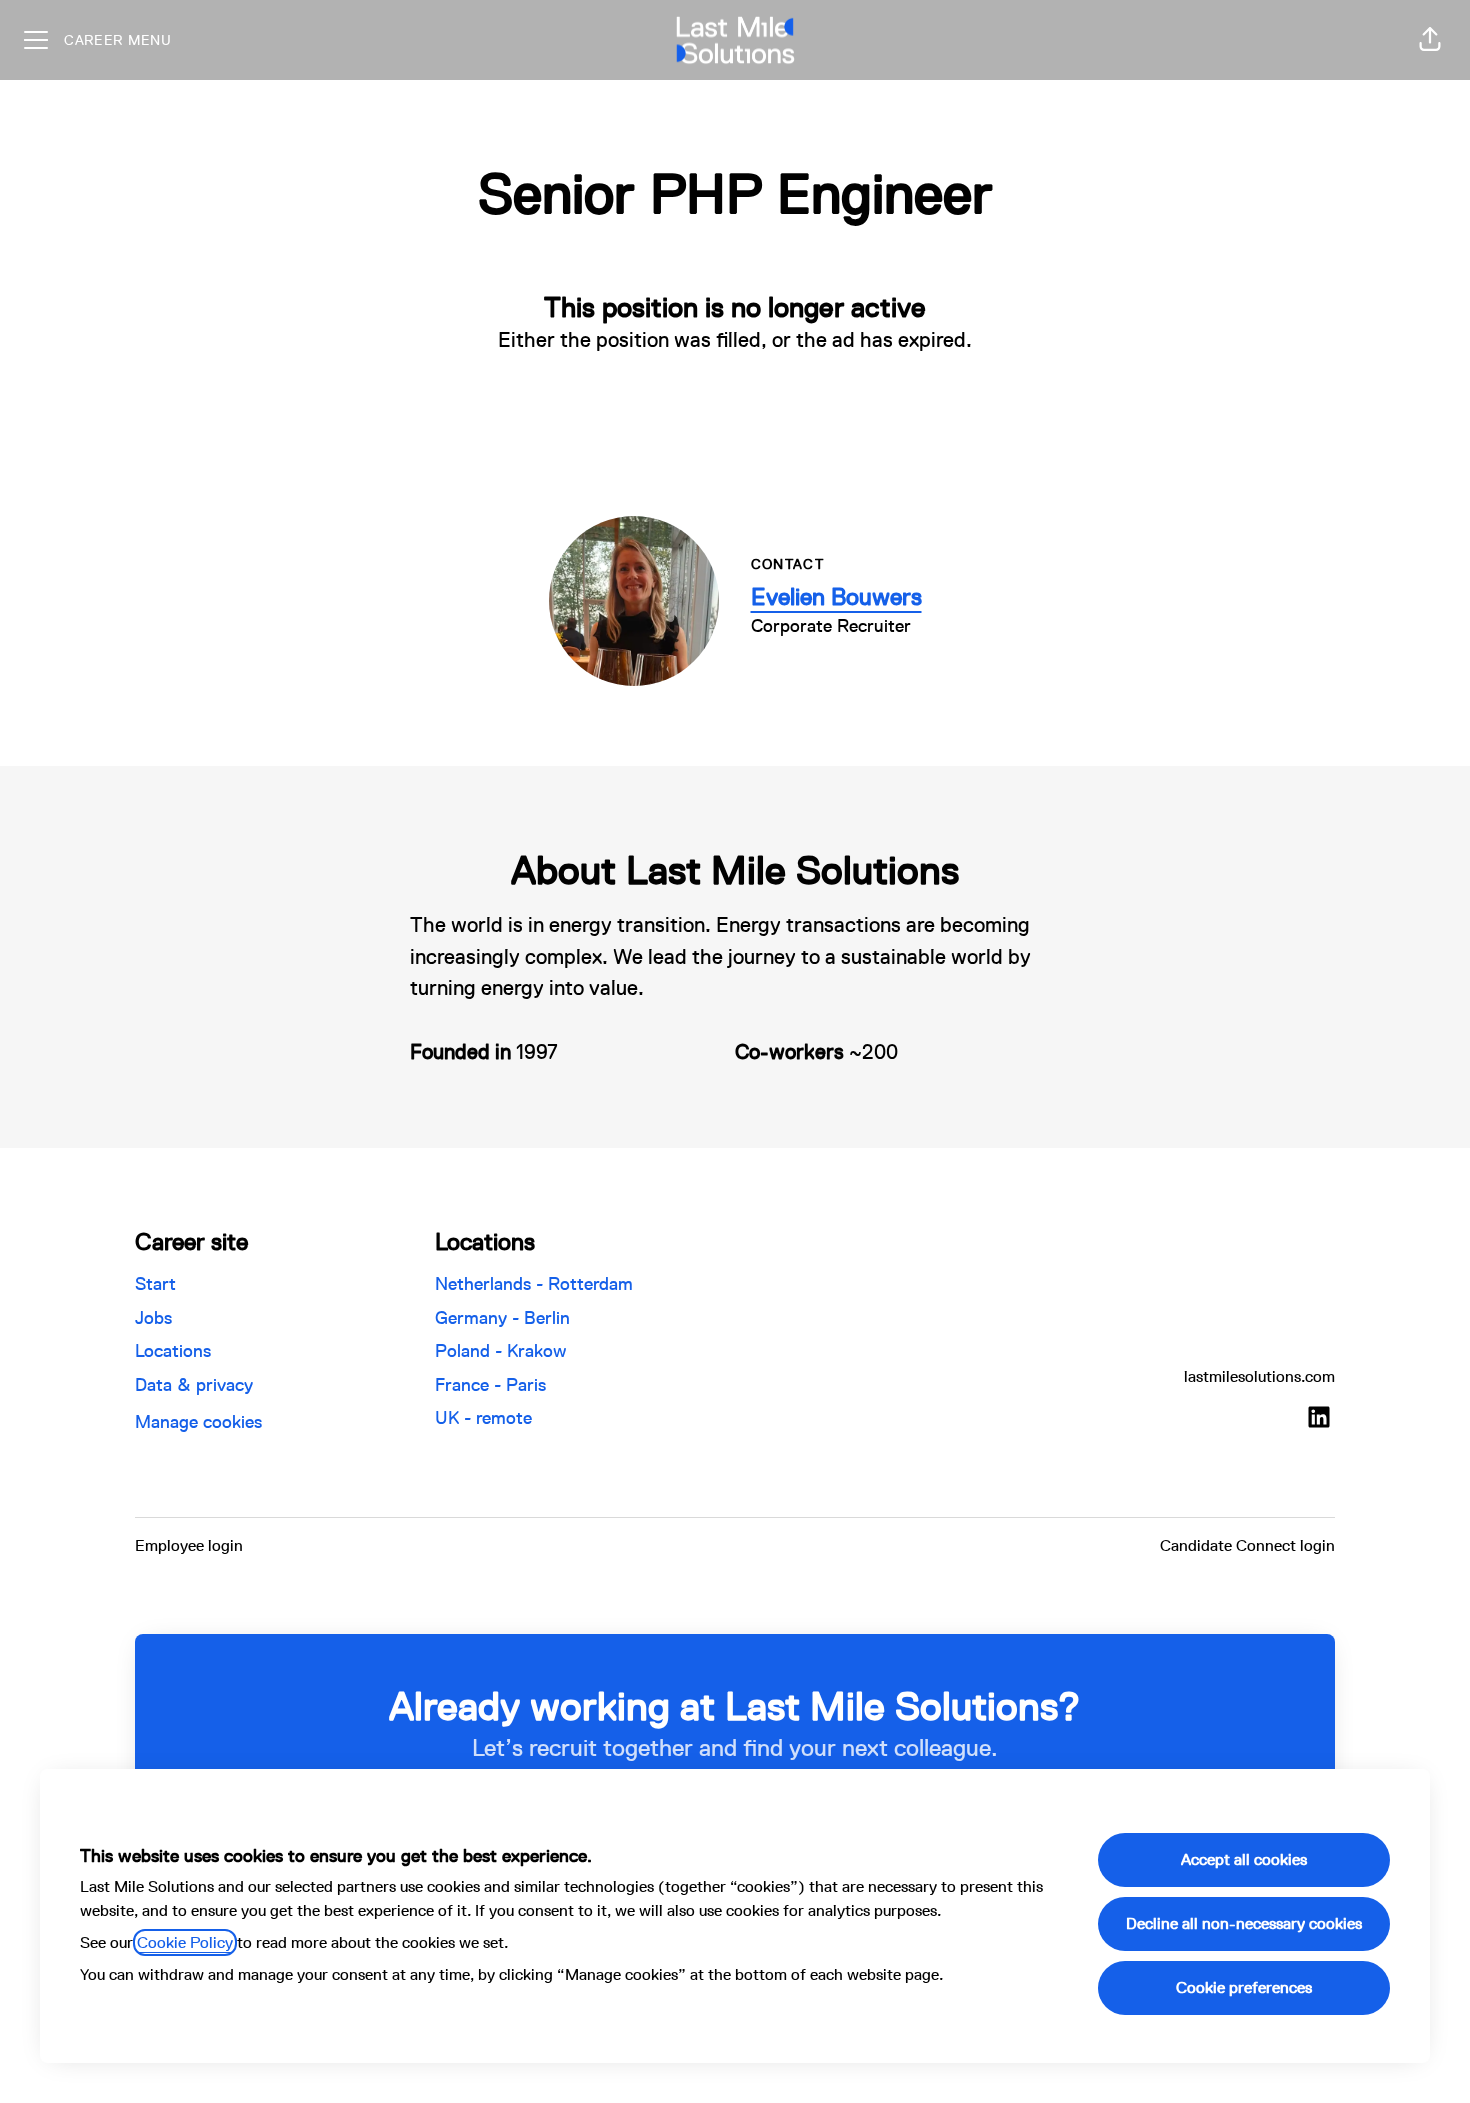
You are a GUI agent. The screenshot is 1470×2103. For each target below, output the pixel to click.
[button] (1430, 40)
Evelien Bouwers (836, 596)
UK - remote (483, 1417)
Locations (173, 1350)
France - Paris (490, 1384)
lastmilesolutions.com (1259, 1376)
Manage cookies (198, 1421)
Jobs (153, 1317)
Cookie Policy (185, 1942)
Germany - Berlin (502, 1317)
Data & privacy (194, 1384)
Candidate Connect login (1247, 1545)
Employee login (189, 1545)
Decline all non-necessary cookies (1244, 1923)
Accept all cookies (1244, 1859)
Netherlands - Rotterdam (534, 1283)
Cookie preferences (1244, 1987)
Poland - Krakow (501, 1350)
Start (155, 1283)
